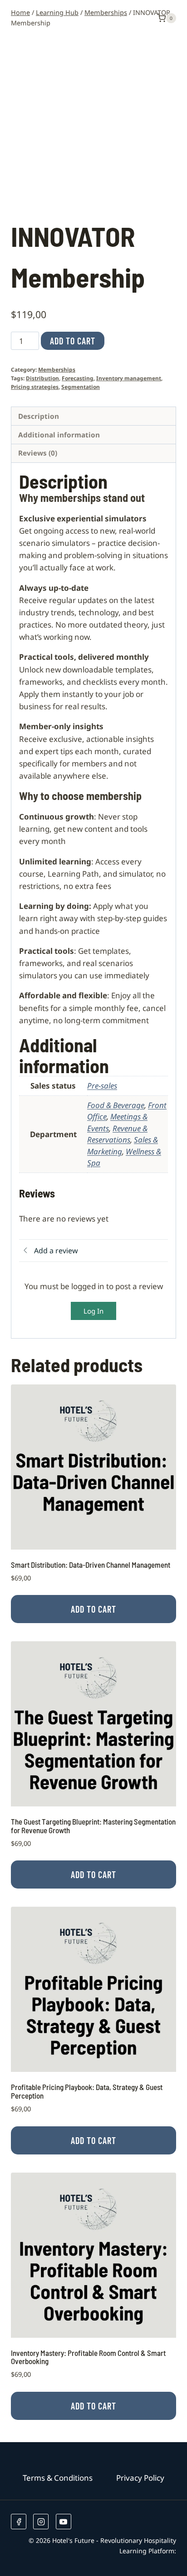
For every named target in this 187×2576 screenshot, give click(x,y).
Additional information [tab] (59, 435)
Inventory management (129, 378)
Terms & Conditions (58, 2478)
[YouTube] (64, 2522)
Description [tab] (39, 416)
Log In (93, 1311)
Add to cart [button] (93, 1609)
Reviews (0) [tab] (38, 453)
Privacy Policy (140, 2478)
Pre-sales (102, 1086)
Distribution (42, 378)
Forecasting (78, 378)
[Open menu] (144, 18)
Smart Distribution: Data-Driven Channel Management (91, 1565)
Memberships (57, 369)
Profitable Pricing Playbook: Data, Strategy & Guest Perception (87, 2091)
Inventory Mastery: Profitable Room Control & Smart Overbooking (88, 2357)
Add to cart (73, 341)
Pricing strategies (35, 387)
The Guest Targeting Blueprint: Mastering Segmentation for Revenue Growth (93, 1826)
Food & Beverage (116, 1105)
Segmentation (81, 387)
